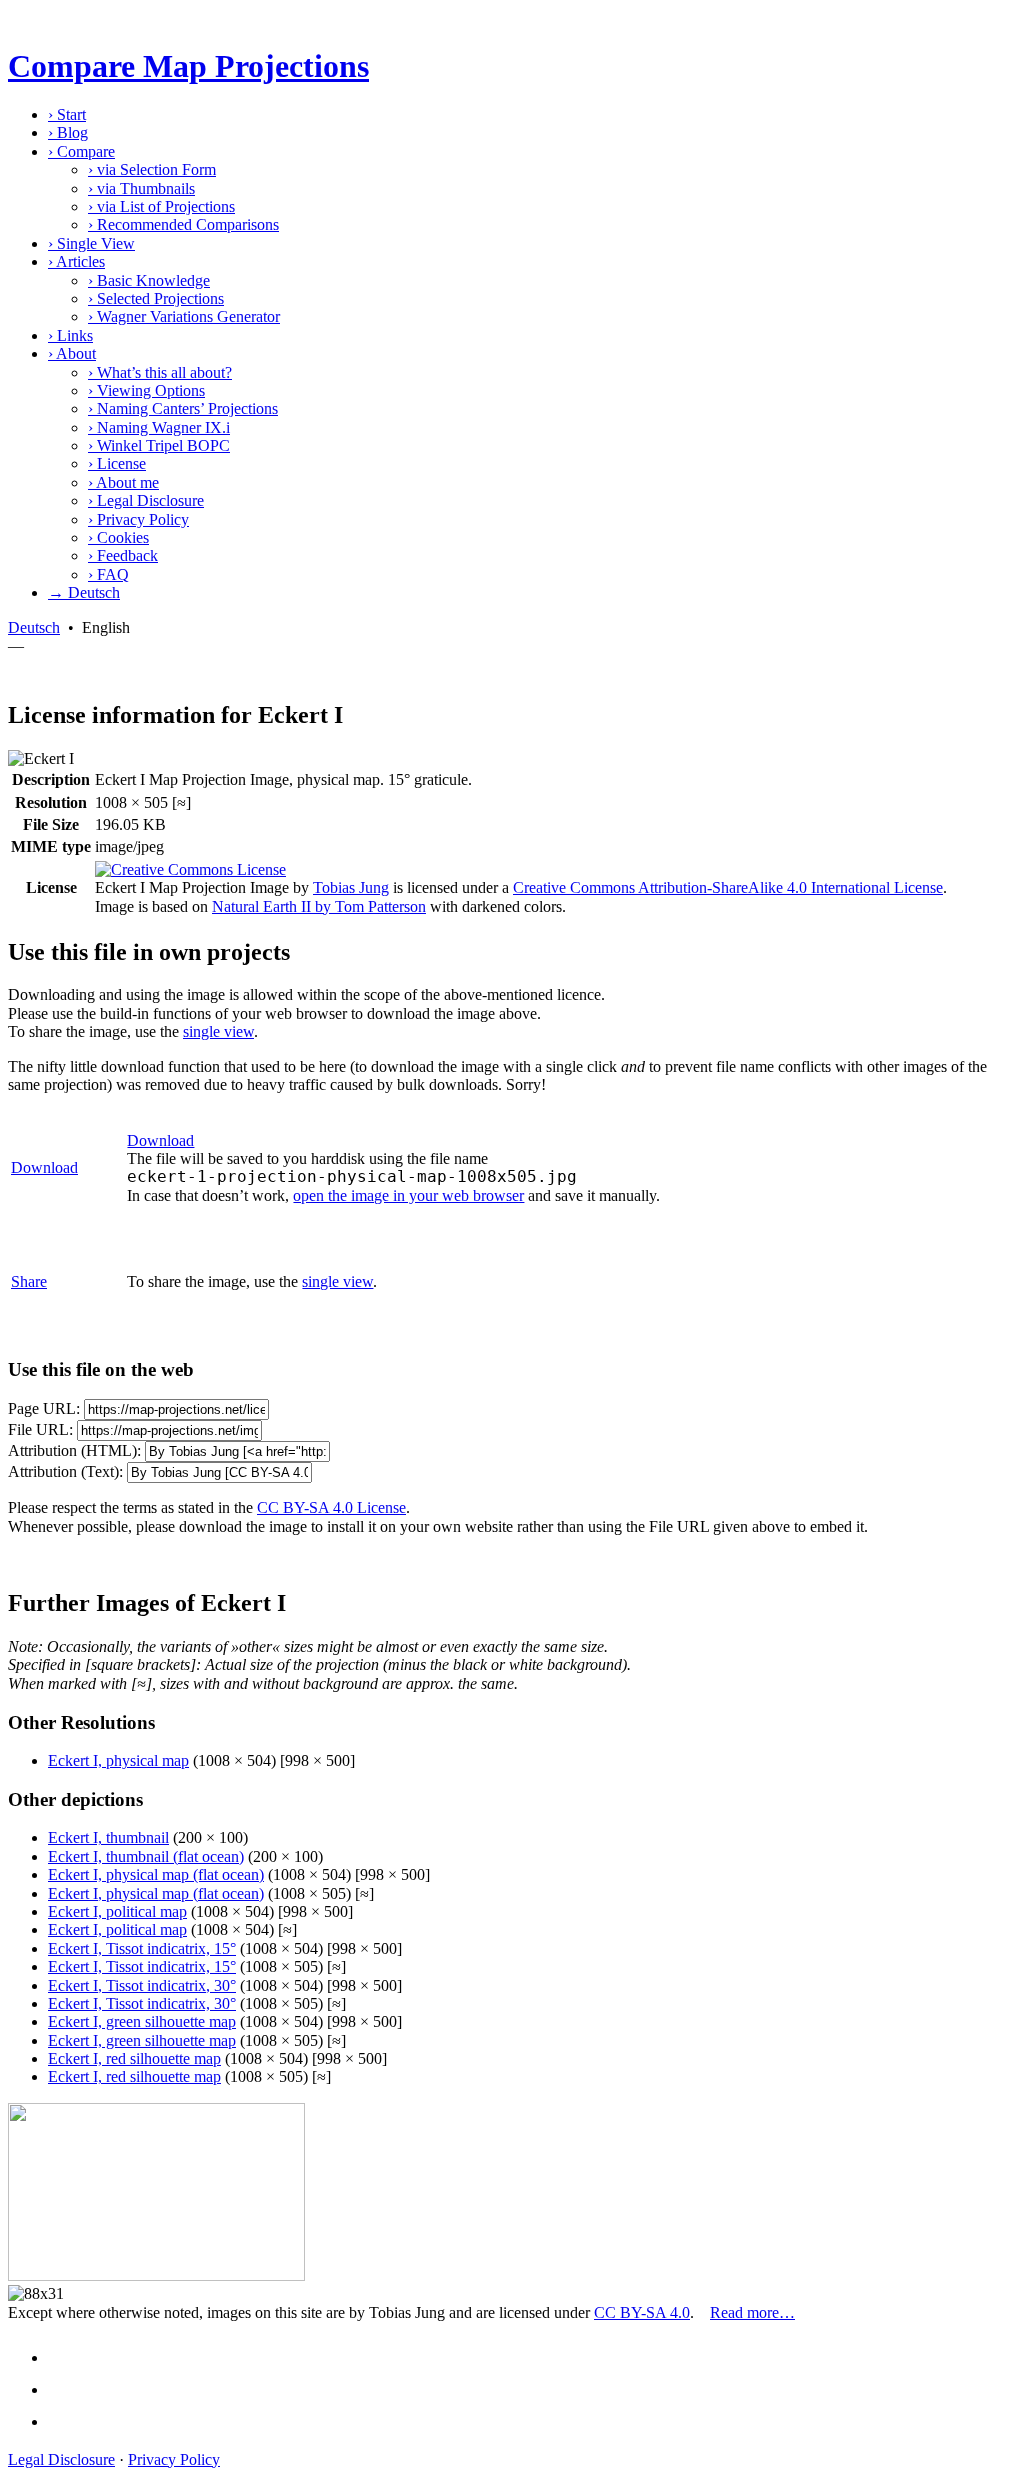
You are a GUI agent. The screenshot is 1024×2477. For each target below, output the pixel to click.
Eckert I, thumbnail (108, 1837)
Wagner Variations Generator (184, 316)
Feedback (123, 555)
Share (29, 1281)
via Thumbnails (141, 188)
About (72, 353)
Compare (81, 151)
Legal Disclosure (146, 500)
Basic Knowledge (149, 280)
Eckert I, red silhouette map (134, 2058)
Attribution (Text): (65, 1471)
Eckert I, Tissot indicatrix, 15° (142, 1948)
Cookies (118, 537)
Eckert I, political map (117, 1911)
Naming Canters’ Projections (183, 408)
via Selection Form (152, 169)
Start (67, 114)
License (117, 463)
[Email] (66, 2421)
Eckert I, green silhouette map (142, 2021)
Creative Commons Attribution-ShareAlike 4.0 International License (728, 887)
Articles (76, 261)
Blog (68, 132)
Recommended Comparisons (183, 224)
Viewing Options (146, 390)
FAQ (108, 574)
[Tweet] (66, 2389)
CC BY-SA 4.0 (642, 2312)
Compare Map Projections (188, 66)
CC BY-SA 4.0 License (331, 1507)
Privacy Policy (138, 519)
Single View (91, 243)
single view (218, 1031)
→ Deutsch (84, 592)
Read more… (752, 2312)
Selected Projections (156, 298)
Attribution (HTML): (74, 1450)
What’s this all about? (160, 372)
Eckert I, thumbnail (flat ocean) (146, 1856)
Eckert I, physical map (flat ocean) (156, 1874)
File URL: (40, 1429)
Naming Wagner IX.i (159, 427)
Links (70, 335)
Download (44, 1167)
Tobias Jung (351, 887)
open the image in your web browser (408, 1195)
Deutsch (34, 627)
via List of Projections (161, 206)
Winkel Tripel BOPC (159, 445)
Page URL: (44, 1408)
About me (123, 482)
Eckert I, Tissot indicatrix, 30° (142, 1985)
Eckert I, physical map (118, 1760)
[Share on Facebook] (66, 2357)
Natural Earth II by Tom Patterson (319, 906)
